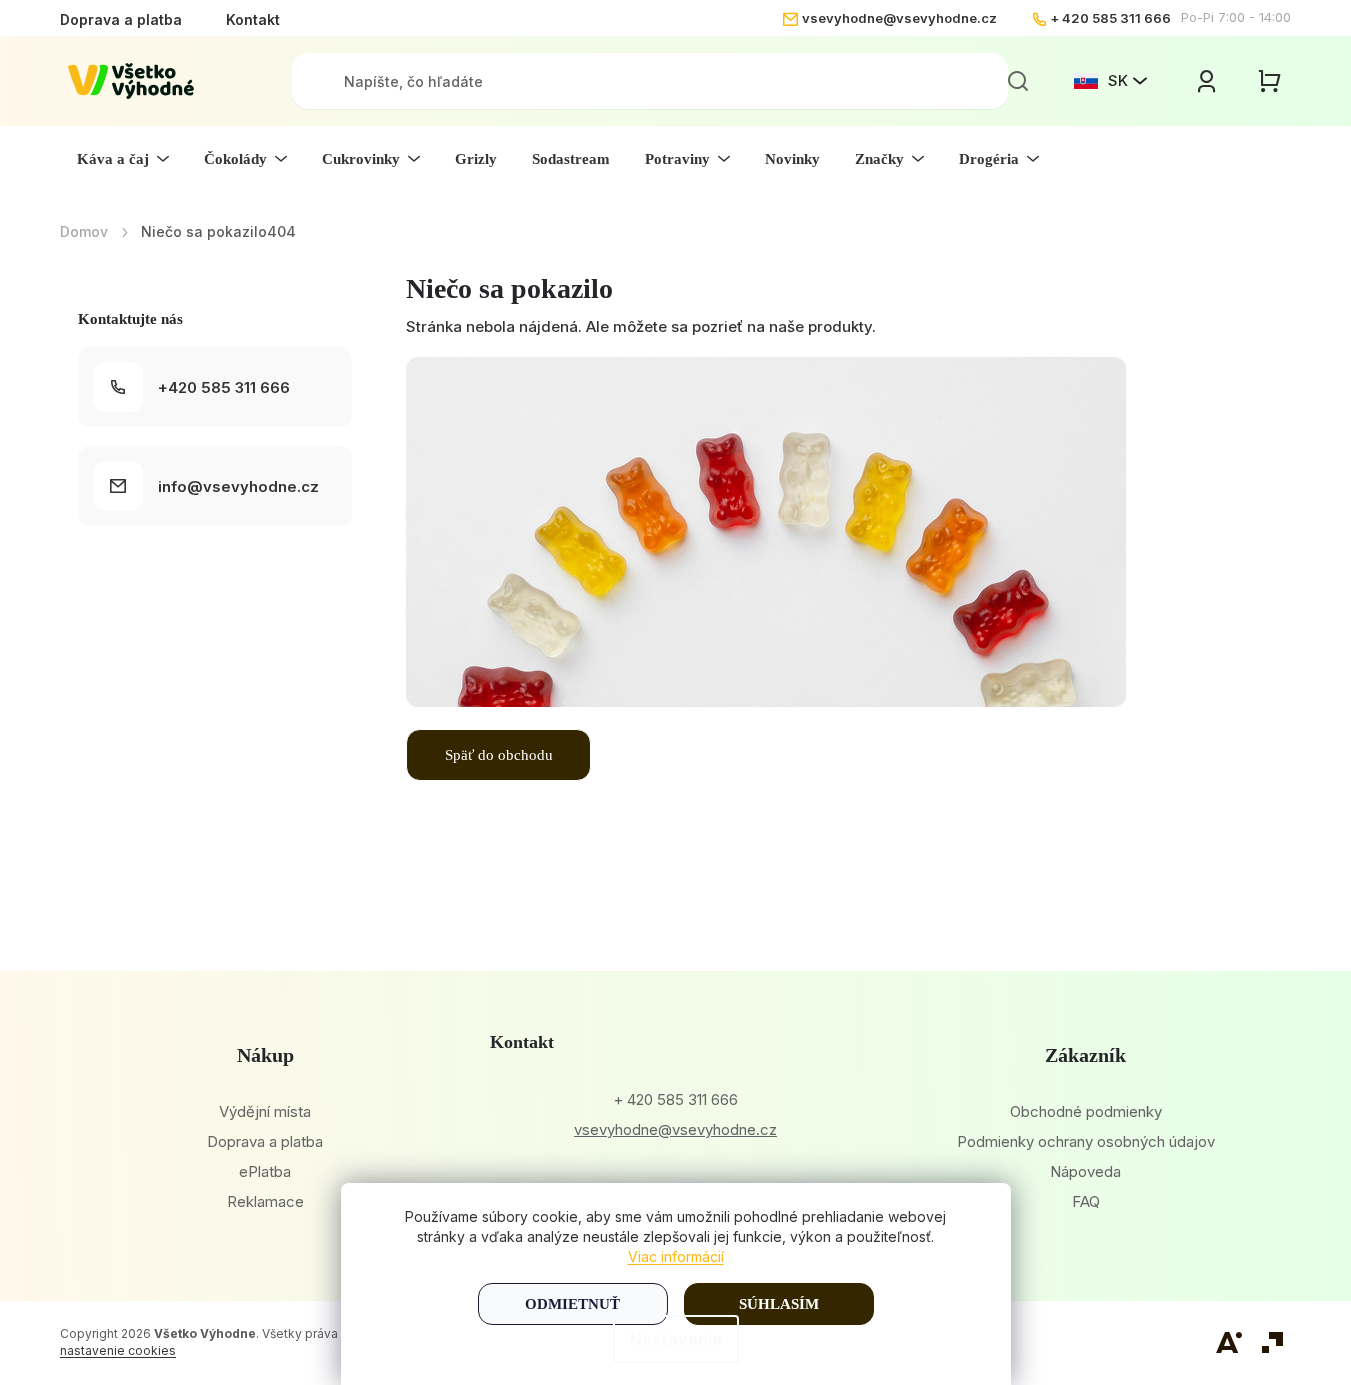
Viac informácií (676, 1256)
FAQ (1086, 1201)
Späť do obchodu (499, 755)
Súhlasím (779, 1304)
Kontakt (253, 19)
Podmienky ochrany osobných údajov (1086, 1141)
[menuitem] (123, 159)
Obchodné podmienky (1086, 1111)
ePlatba (265, 1171)
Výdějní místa (265, 1111)
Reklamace (265, 1201)
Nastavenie (676, 1339)
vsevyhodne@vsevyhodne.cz (899, 18)
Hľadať (1018, 81)
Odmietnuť (572, 1304)
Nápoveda (1085, 1171)
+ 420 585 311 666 (1110, 18)
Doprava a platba (121, 19)
